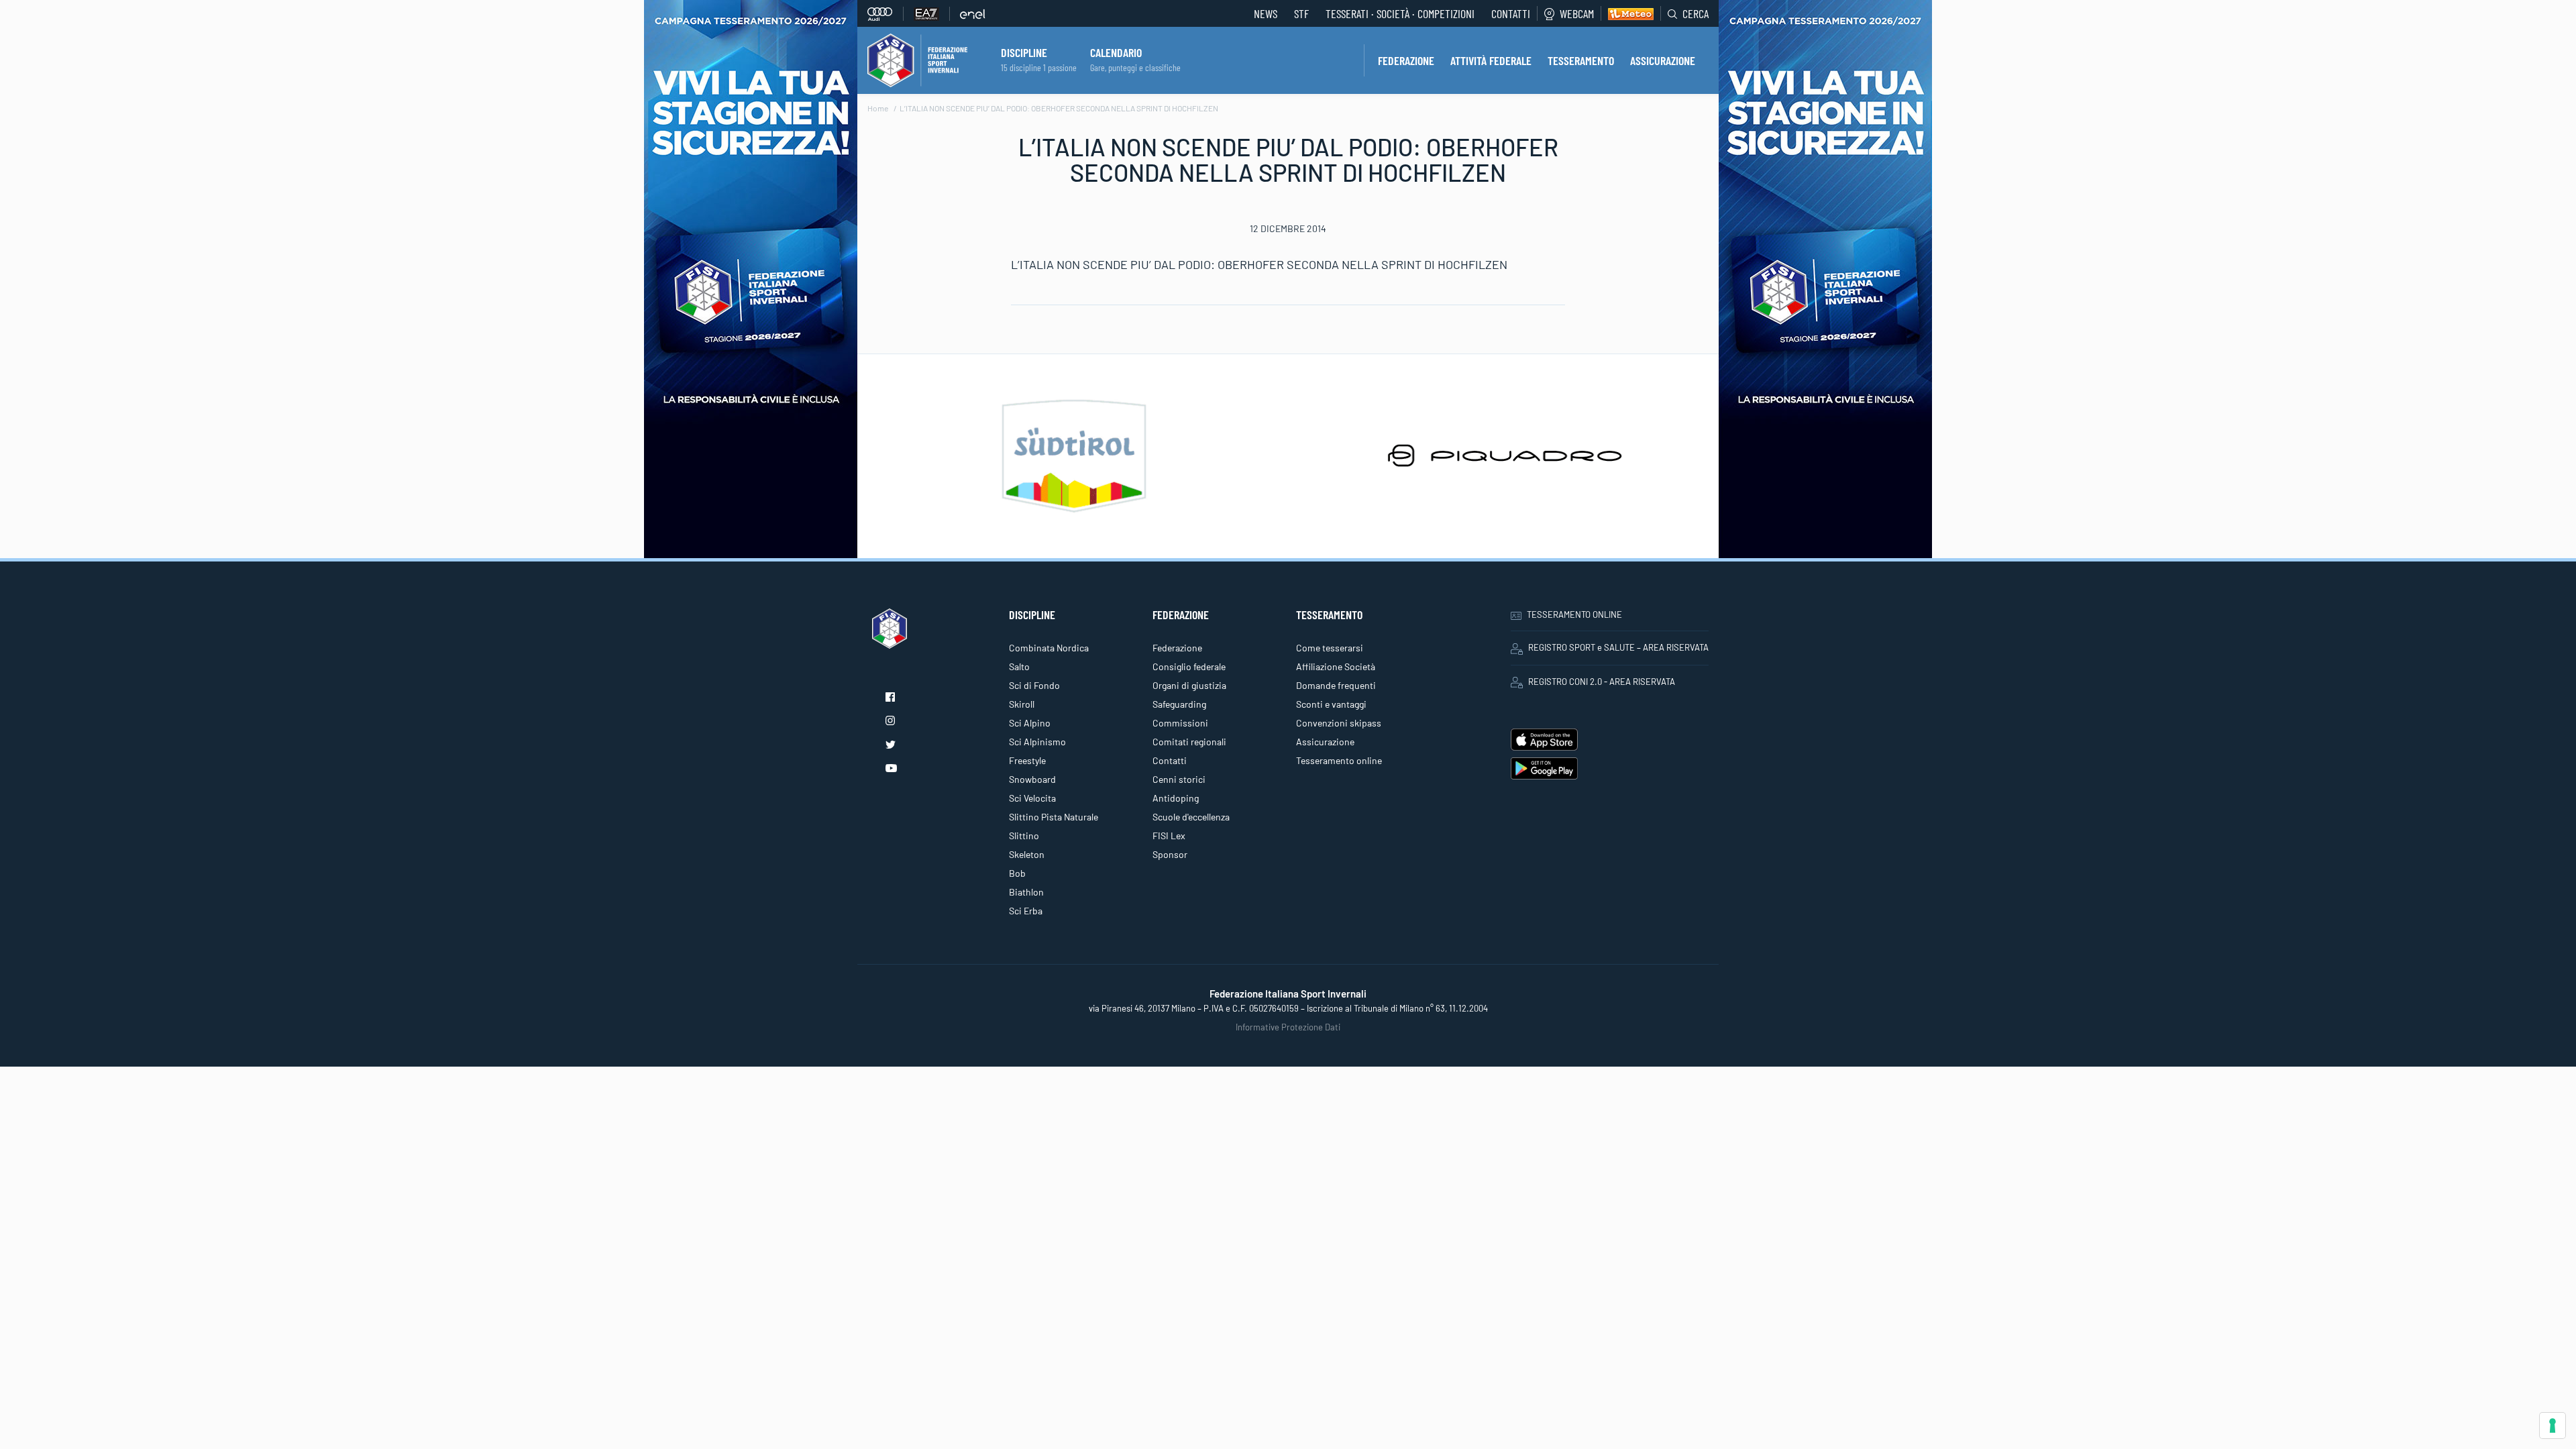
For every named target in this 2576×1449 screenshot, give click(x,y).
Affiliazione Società (1336, 666)
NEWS (1266, 13)
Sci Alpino (1030, 723)
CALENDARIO (1116, 52)
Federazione (1177, 648)
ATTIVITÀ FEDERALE (1491, 60)
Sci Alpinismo (1037, 742)
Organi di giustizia (1189, 685)
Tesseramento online (1339, 760)
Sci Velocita (1032, 798)
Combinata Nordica (1049, 648)
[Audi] (885, 14)
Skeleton (1027, 854)
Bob (1017, 873)
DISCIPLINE (1024, 52)
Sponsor (1170, 854)
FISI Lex (1169, 836)
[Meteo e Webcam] (1627, 13)
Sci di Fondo (1034, 685)
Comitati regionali (1189, 742)
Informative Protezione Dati (1288, 1027)
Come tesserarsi (1330, 648)
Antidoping (1176, 798)
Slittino (1024, 836)
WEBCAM (1577, 13)
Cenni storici (1179, 779)
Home (878, 108)
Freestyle (1027, 760)
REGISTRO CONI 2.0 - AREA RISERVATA (1602, 682)
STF (1301, 13)
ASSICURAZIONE (1663, 60)
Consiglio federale (1189, 666)
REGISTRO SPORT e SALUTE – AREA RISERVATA (1618, 647)
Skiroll (1022, 704)
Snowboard (1032, 779)
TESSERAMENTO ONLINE (1574, 614)
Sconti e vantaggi (1331, 704)
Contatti (1511, 13)
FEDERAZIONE (1406, 60)
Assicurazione (1325, 742)
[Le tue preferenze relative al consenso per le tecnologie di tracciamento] (2553, 1426)
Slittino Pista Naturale (1054, 817)
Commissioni (1180, 723)
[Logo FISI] (917, 59)
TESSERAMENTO (1581, 60)
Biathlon (1026, 892)
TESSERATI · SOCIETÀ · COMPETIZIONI (1400, 13)
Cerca (1696, 13)
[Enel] (973, 14)
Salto (1019, 666)
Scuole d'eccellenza (1191, 817)
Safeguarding (1179, 704)
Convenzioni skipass (1339, 723)
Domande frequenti (1336, 685)
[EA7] (932, 14)
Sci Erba (1026, 911)
